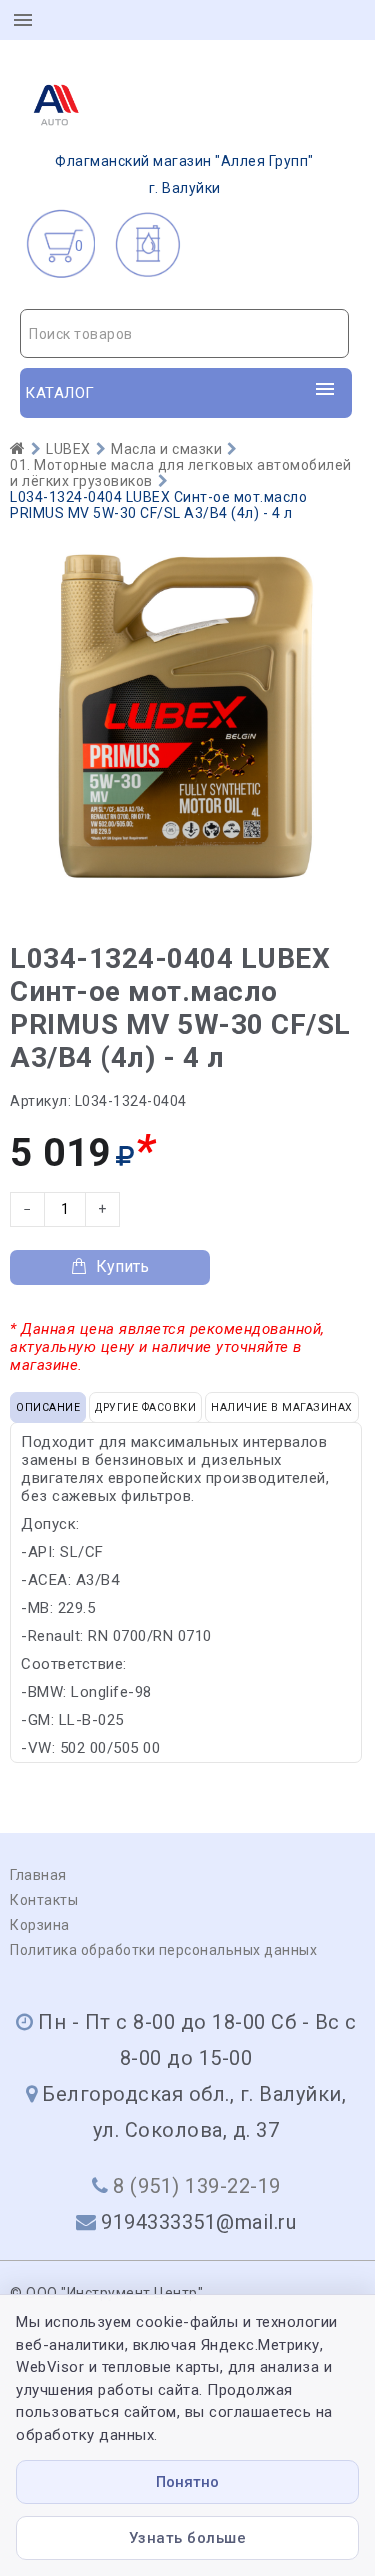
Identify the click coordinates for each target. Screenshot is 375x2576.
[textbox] (184, 334)
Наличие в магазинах (282, 1407)
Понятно (187, 2482)
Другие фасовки (145, 1407)
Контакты (44, 1900)
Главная (38, 1875)
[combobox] (184, 333)
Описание (48, 1407)
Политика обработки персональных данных (163, 1950)
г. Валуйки (184, 174)
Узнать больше (188, 2538)
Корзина (40, 1925)
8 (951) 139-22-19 (197, 2186)
